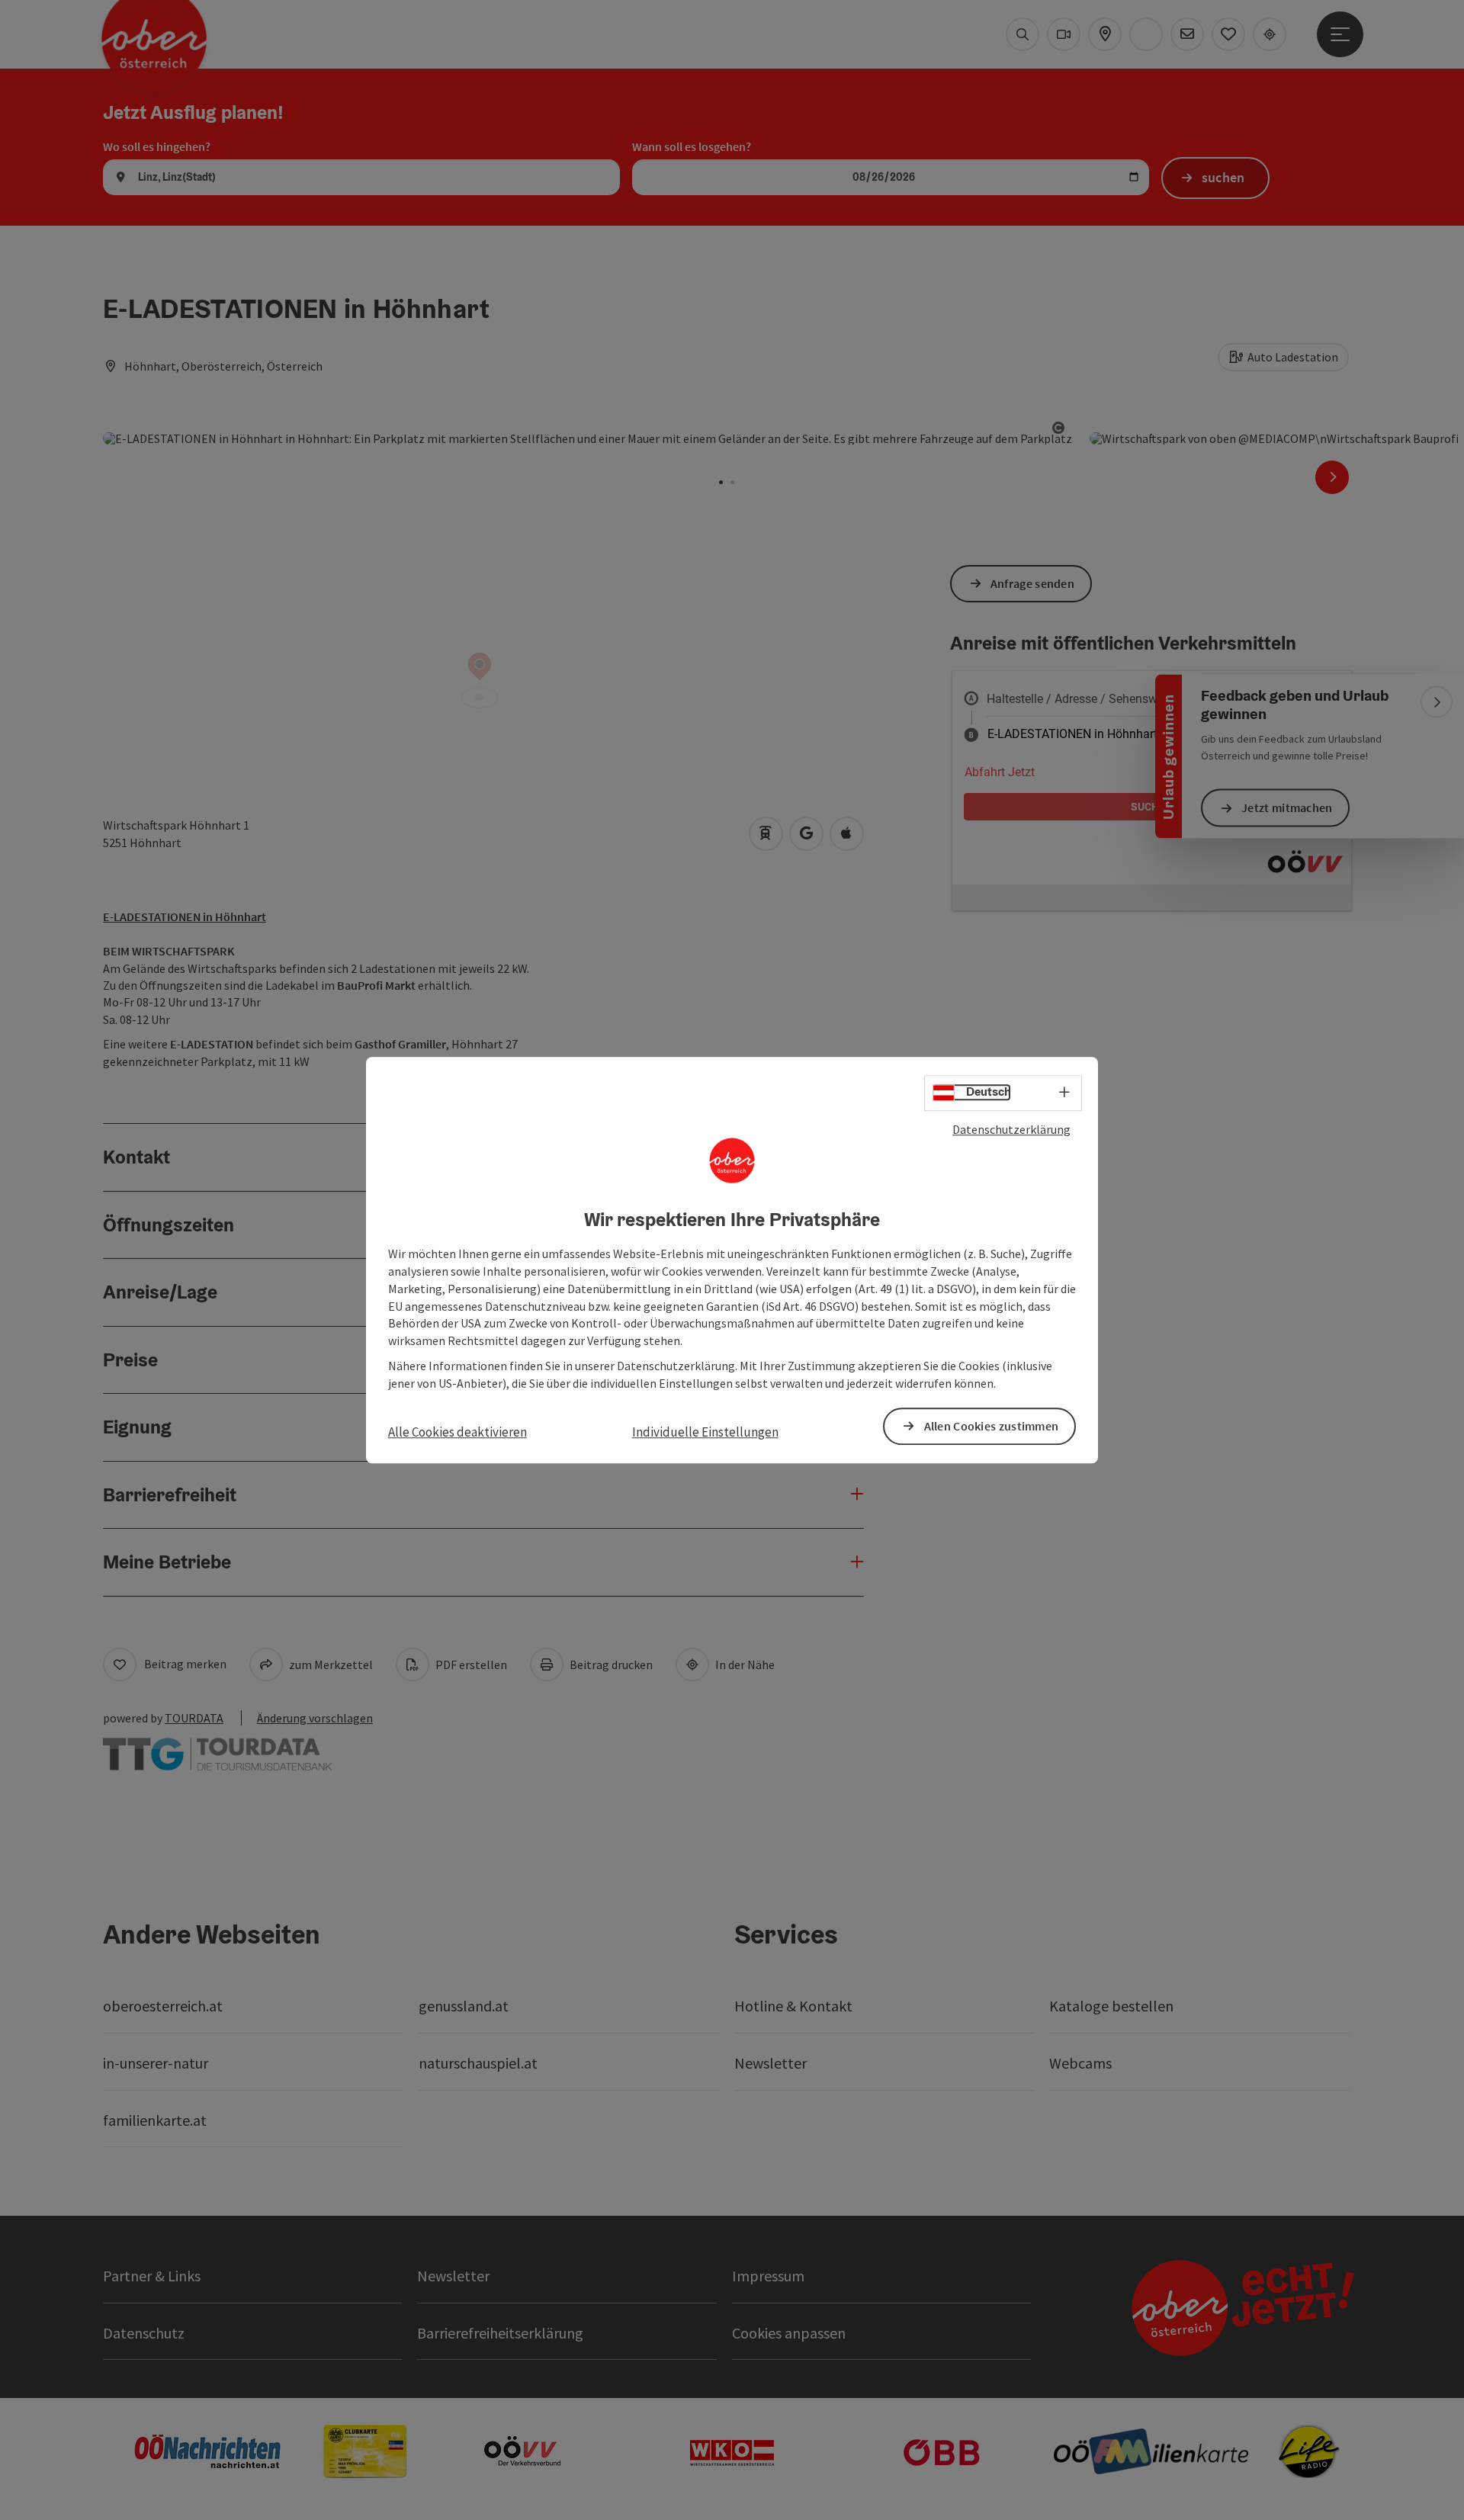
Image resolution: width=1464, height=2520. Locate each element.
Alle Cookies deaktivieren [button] (457, 1432)
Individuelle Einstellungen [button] (705, 1432)
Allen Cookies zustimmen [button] (992, 1426)
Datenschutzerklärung (1011, 1129)
